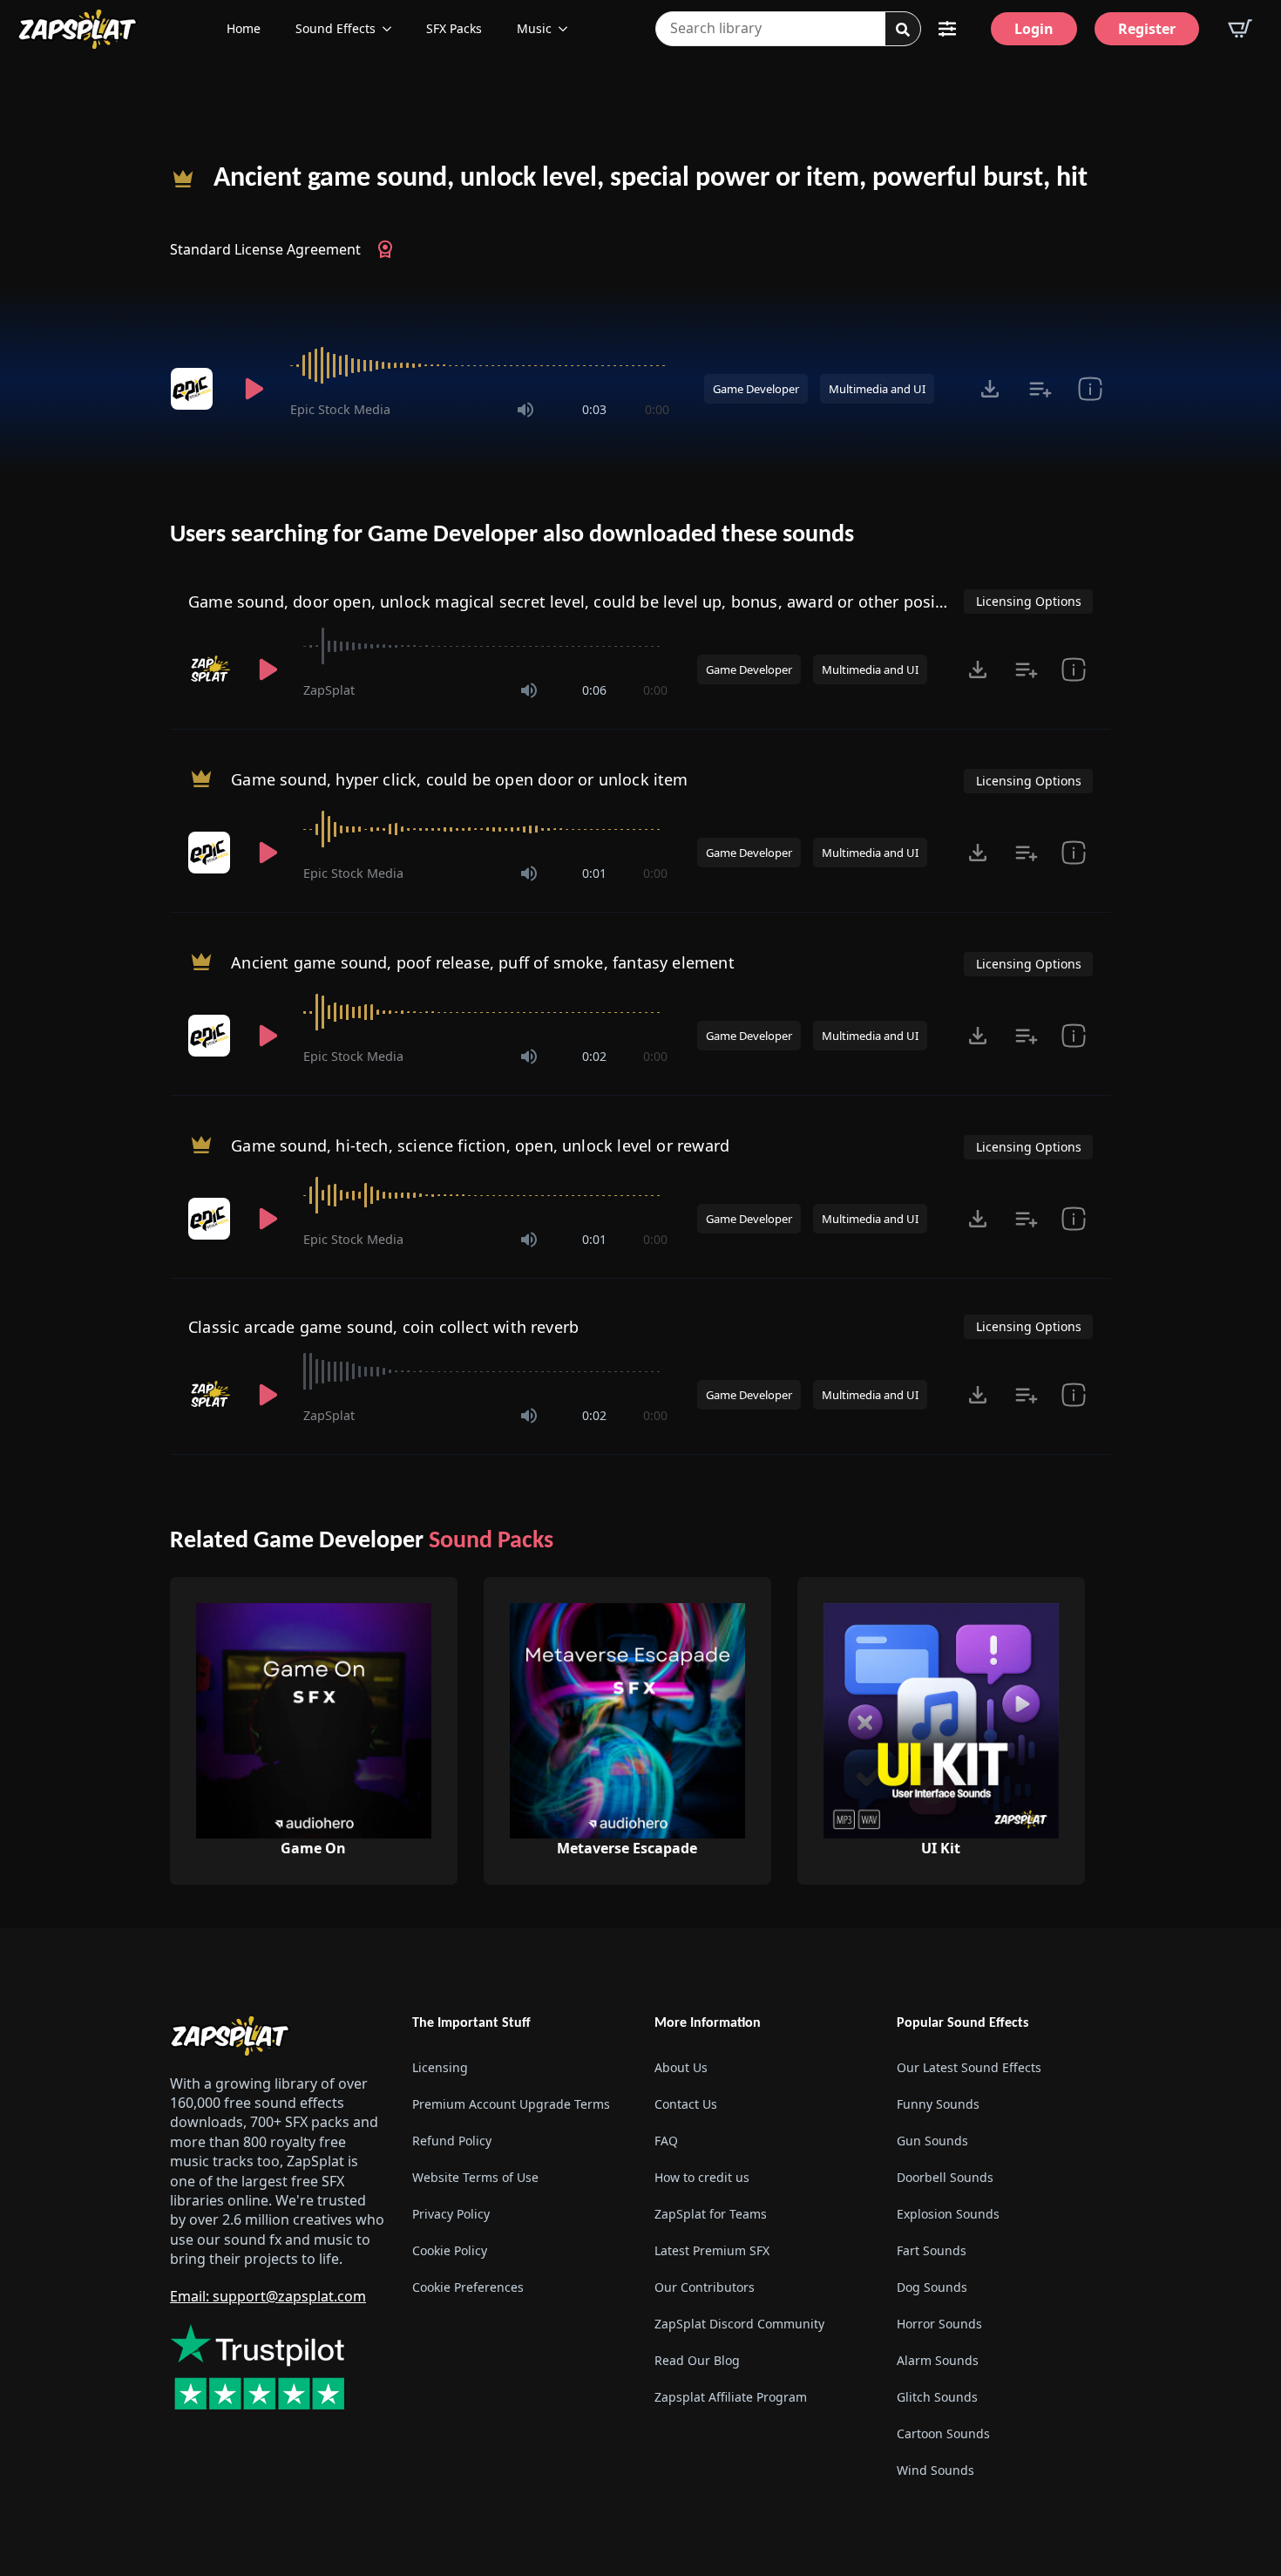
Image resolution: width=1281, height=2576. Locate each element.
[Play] (254, 389)
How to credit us (702, 2177)
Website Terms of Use (475, 2177)
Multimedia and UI (877, 389)
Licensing (440, 2067)
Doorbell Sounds (945, 2177)
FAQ (666, 2141)
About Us (681, 2067)
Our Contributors (705, 2287)
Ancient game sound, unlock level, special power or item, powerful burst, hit (651, 179)
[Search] (903, 30)
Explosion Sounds (948, 2214)
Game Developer (756, 389)
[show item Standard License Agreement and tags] (1090, 389)
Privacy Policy (451, 2214)
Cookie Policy (450, 2250)
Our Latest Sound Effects (969, 2067)
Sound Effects (335, 28)
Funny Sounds (938, 2104)
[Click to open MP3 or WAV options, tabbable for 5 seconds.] (990, 389)
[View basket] (1240, 29)
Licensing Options (1029, 601)
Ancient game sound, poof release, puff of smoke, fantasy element (483, 962)
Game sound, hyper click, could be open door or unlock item (459, 779)
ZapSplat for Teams (711, 2214)
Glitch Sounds (937, 2397)
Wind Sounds (935, 2470)
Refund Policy (452, 2141)
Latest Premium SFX (712, 2250)
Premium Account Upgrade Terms (511, 2104)
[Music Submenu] (568, 29)
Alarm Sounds (938, 2360)
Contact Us (686, 2104)
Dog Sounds (932, 2287)
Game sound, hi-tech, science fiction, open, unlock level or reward (480, 1145)
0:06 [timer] (594, 690)
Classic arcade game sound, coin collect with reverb (383, 1327)
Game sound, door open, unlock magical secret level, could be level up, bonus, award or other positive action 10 (613, 602)
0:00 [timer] (657, 409)
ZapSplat (329, 690)
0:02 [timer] (594, 1056)
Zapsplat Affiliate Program (731, 2397)
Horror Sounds (939, 2324)
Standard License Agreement (265, 249)
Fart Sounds (932, 2250)
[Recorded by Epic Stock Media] (194, 389)
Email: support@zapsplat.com (268, 2296)
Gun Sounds (932, 2141)
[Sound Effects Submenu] (392, 29)
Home (244, 28)
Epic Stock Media (340, 409)
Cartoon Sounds (943, 2433)
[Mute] (525, 410)
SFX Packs (454, 28)
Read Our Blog (697, 2360)
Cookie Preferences (468, 2287)
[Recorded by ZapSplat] (211, 669)
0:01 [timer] (594, 873)
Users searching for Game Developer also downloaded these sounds (512, 535)
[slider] (480, 365)
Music (534, 28)
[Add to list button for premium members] (1040, 389)
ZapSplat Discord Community (739, 2324)
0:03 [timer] (594, 409)
